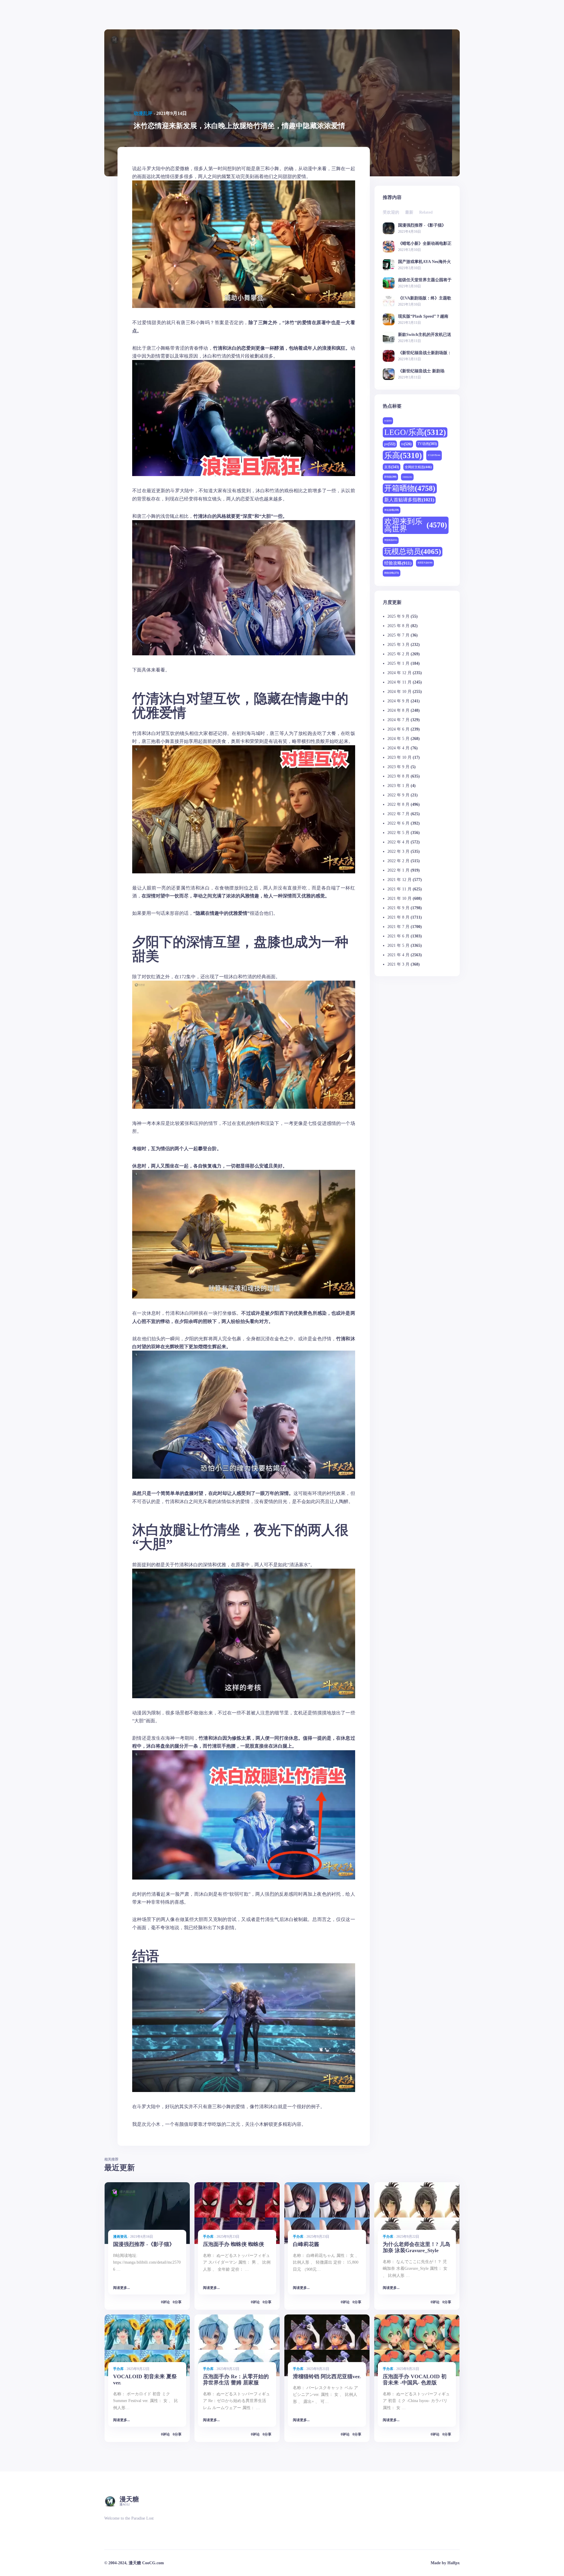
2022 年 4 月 (398, 842)
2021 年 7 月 (398, 927)
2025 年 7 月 (398, 635)
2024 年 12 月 (399, 673)
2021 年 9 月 (398, 908)
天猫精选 (407, 477)
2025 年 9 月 (398, 616)
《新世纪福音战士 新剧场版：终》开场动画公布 (421, 371)
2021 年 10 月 (399, 898)
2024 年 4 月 (398, 748)
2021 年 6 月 (398, 936)
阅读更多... (121, 2288)
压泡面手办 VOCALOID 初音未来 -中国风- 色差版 (415, 2380)
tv (406, 444)
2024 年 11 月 (399, 682)
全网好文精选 (418, 467)
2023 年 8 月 (398, 776)
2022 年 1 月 (398, 870)
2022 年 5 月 (398, 833)
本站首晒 (392, 510)
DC (388, 421)
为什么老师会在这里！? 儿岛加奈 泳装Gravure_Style (417, 2247)
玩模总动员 (413, 551)
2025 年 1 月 (398, 663)
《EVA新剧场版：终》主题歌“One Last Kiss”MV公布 (425, 298)
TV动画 (427, 444)
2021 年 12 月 (399, 880)
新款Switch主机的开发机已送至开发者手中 (425, 335)
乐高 (403, 455)
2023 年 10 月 (399, 757)
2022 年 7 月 (398, 814)
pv (390, 444)
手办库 (208, 2237)
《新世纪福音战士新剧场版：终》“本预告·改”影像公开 (425, 353)
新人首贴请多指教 (409, 500)
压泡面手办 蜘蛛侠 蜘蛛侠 (234, 2244)
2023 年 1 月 (398, 786)
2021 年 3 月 (398, 964)
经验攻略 (398, 563)
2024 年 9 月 (398, 701)
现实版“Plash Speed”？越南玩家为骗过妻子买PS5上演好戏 (424, 316)
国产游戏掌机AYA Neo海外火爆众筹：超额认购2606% (424, 262)
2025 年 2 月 (398, 654)
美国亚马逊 (425, 563)
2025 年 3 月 (398, 645)
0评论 (165, 2302)
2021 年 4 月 (398, 955)
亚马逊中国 (434, 455)
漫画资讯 (120, 2237)
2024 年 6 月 (398, 729)
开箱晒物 (410, 488)
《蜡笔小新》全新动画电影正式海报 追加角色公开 (425, 243)
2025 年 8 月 (398, 626)
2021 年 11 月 (399, 889)
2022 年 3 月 (398, 851)
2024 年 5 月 (398, 739)
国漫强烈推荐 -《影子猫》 (422, 225)
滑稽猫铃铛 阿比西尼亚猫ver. (327, 2376)
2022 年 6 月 (398, 823)
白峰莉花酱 (306, 2244)
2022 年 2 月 (398, 861)
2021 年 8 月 (398, 917)
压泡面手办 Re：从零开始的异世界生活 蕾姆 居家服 (236, 2380)
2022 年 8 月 (398, 804)
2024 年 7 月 (398, 720)
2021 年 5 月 (398, 946)
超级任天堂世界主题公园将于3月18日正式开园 (425, 280)
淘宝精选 (391, 540)
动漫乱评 (143, 113)
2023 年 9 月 (398, 767)
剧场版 (390, 477)
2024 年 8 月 (398, 710)
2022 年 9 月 (398, 795)
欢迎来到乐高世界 (416, 525)
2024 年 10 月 (399, 692)
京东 (392, 467)
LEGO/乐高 (415, 432)
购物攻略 (392, 573)
